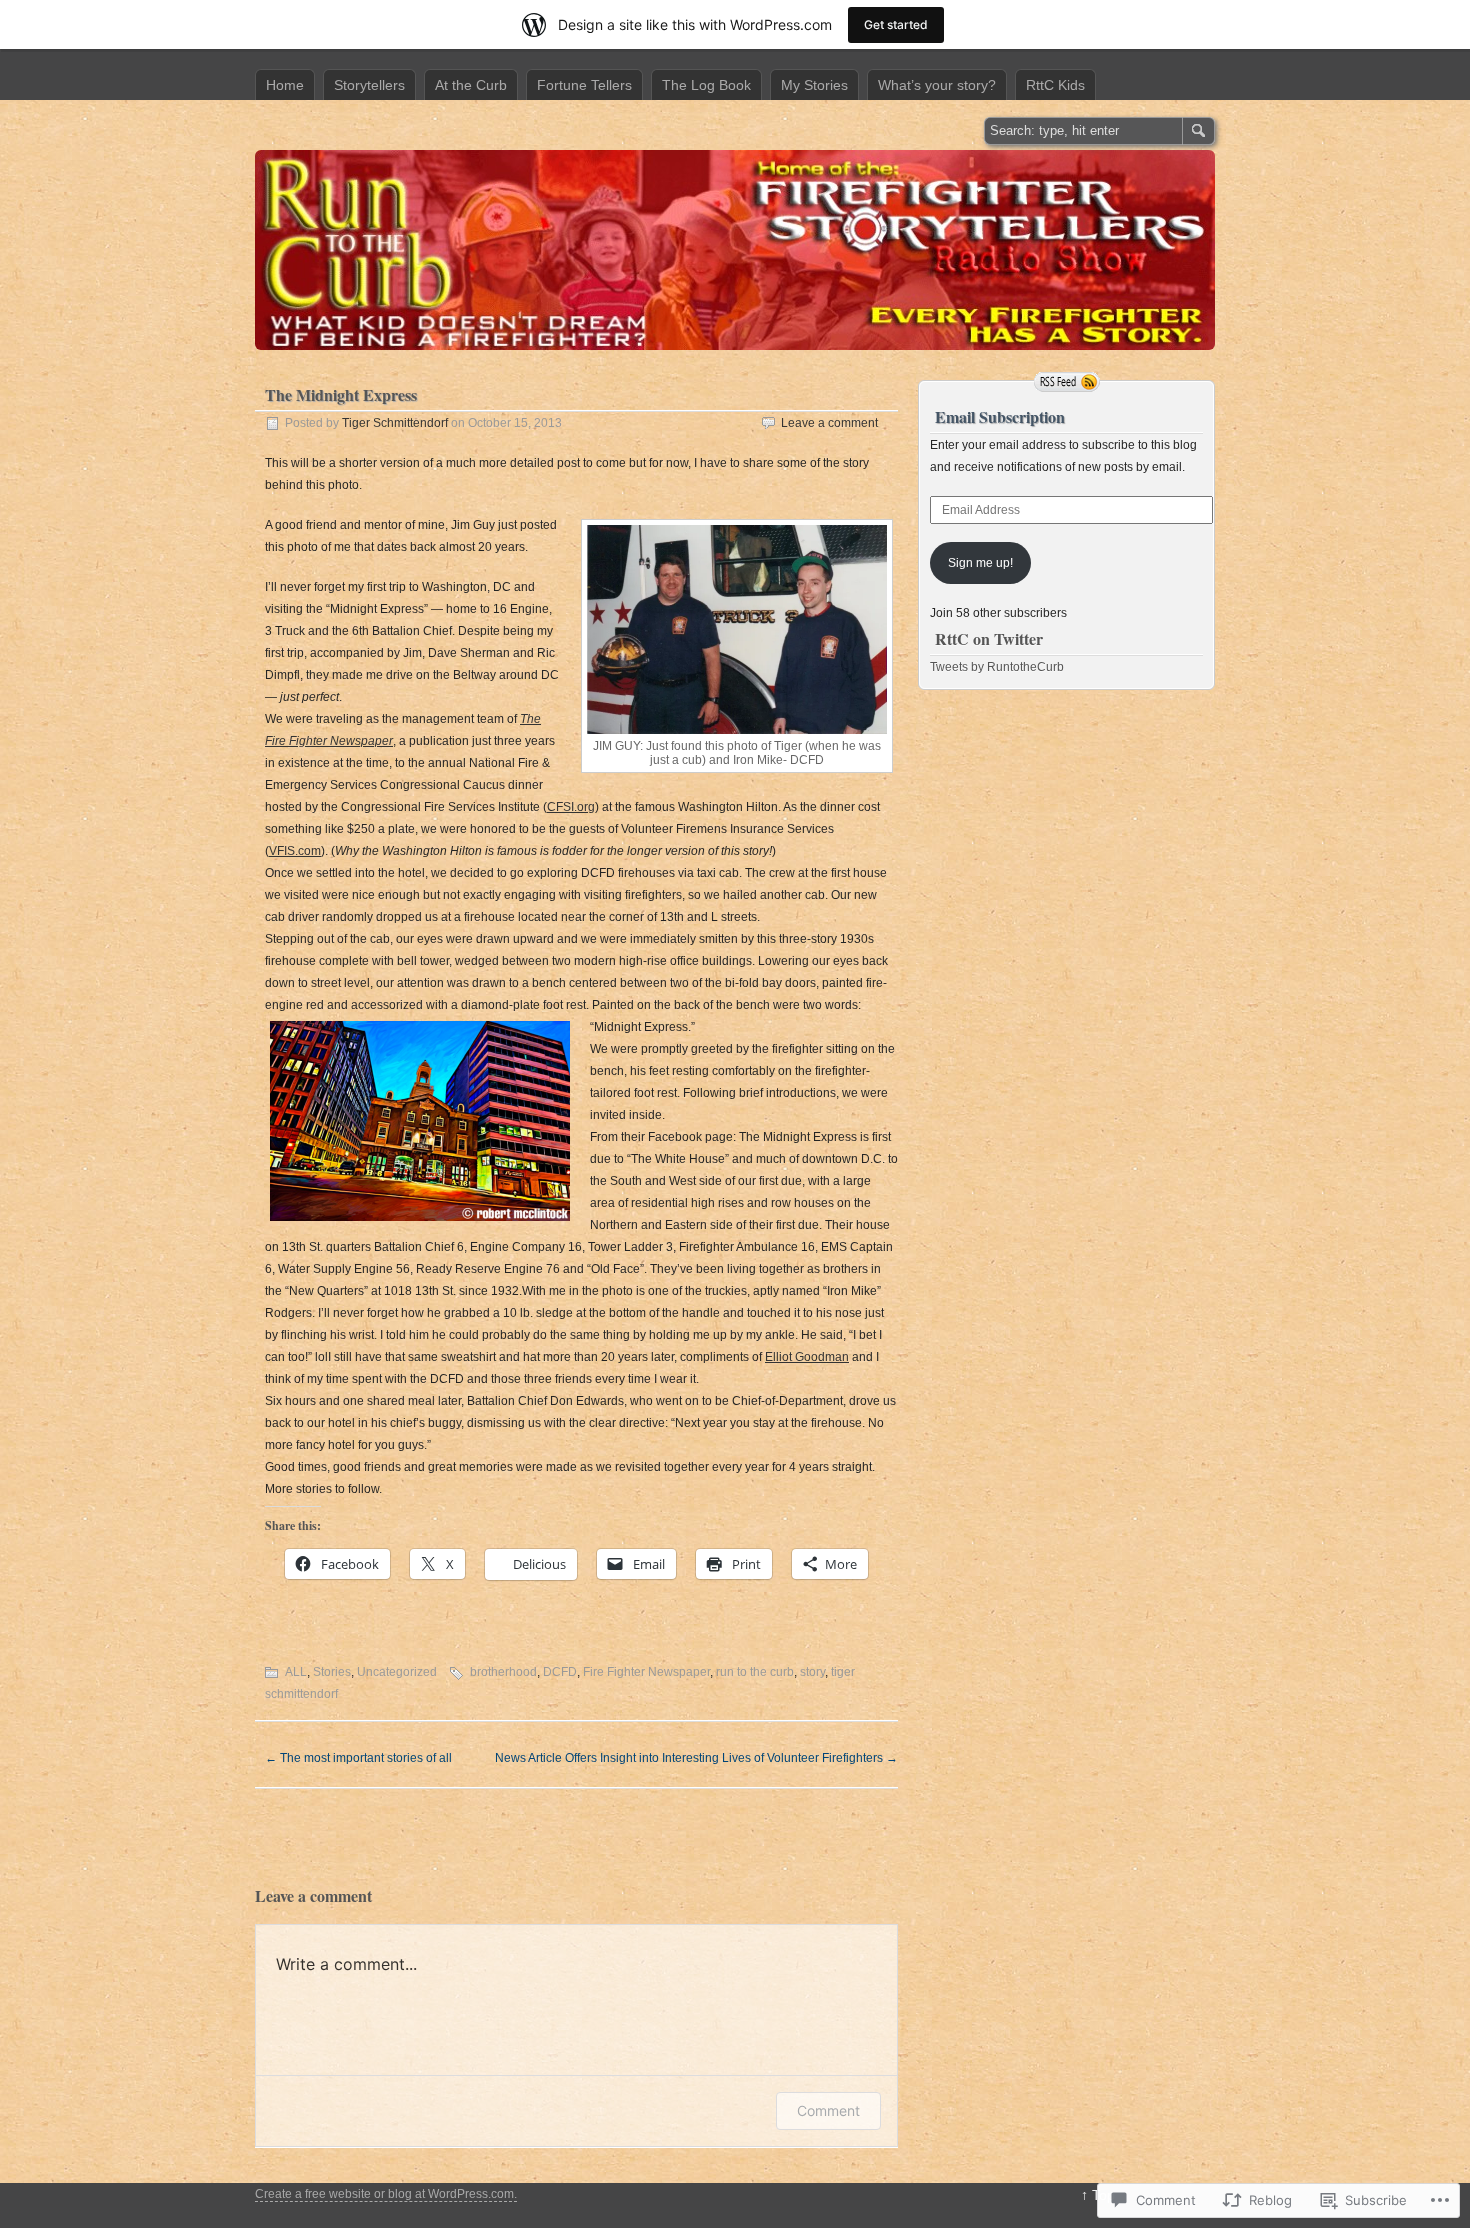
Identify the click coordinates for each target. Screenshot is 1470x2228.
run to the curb (755, 1672)
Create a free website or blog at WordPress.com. (386, 2194)
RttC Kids (1055, 85)
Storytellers (369, 85)
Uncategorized (397, 1672)
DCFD (560, 1672)
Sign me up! (980, 563)
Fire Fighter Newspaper (646, 1672)
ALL (296, 1672)
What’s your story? (937, 85)
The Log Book (706, 85)
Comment (828, 2110)
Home (285, 85)
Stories (332, 1672)
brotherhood (503, 1672)
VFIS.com (295, 851)
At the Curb (471, 85)
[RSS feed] (1067, 382)
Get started (896, 24)
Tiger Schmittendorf (395, 423)
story (812, 1672)
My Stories (814, 85)
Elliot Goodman (807, 1357)
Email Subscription (1000, 416)
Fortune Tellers (584, 85)
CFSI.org (571, 807)
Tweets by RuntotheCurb (997, 667)
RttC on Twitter (989, 638)
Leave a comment (829, 423)
